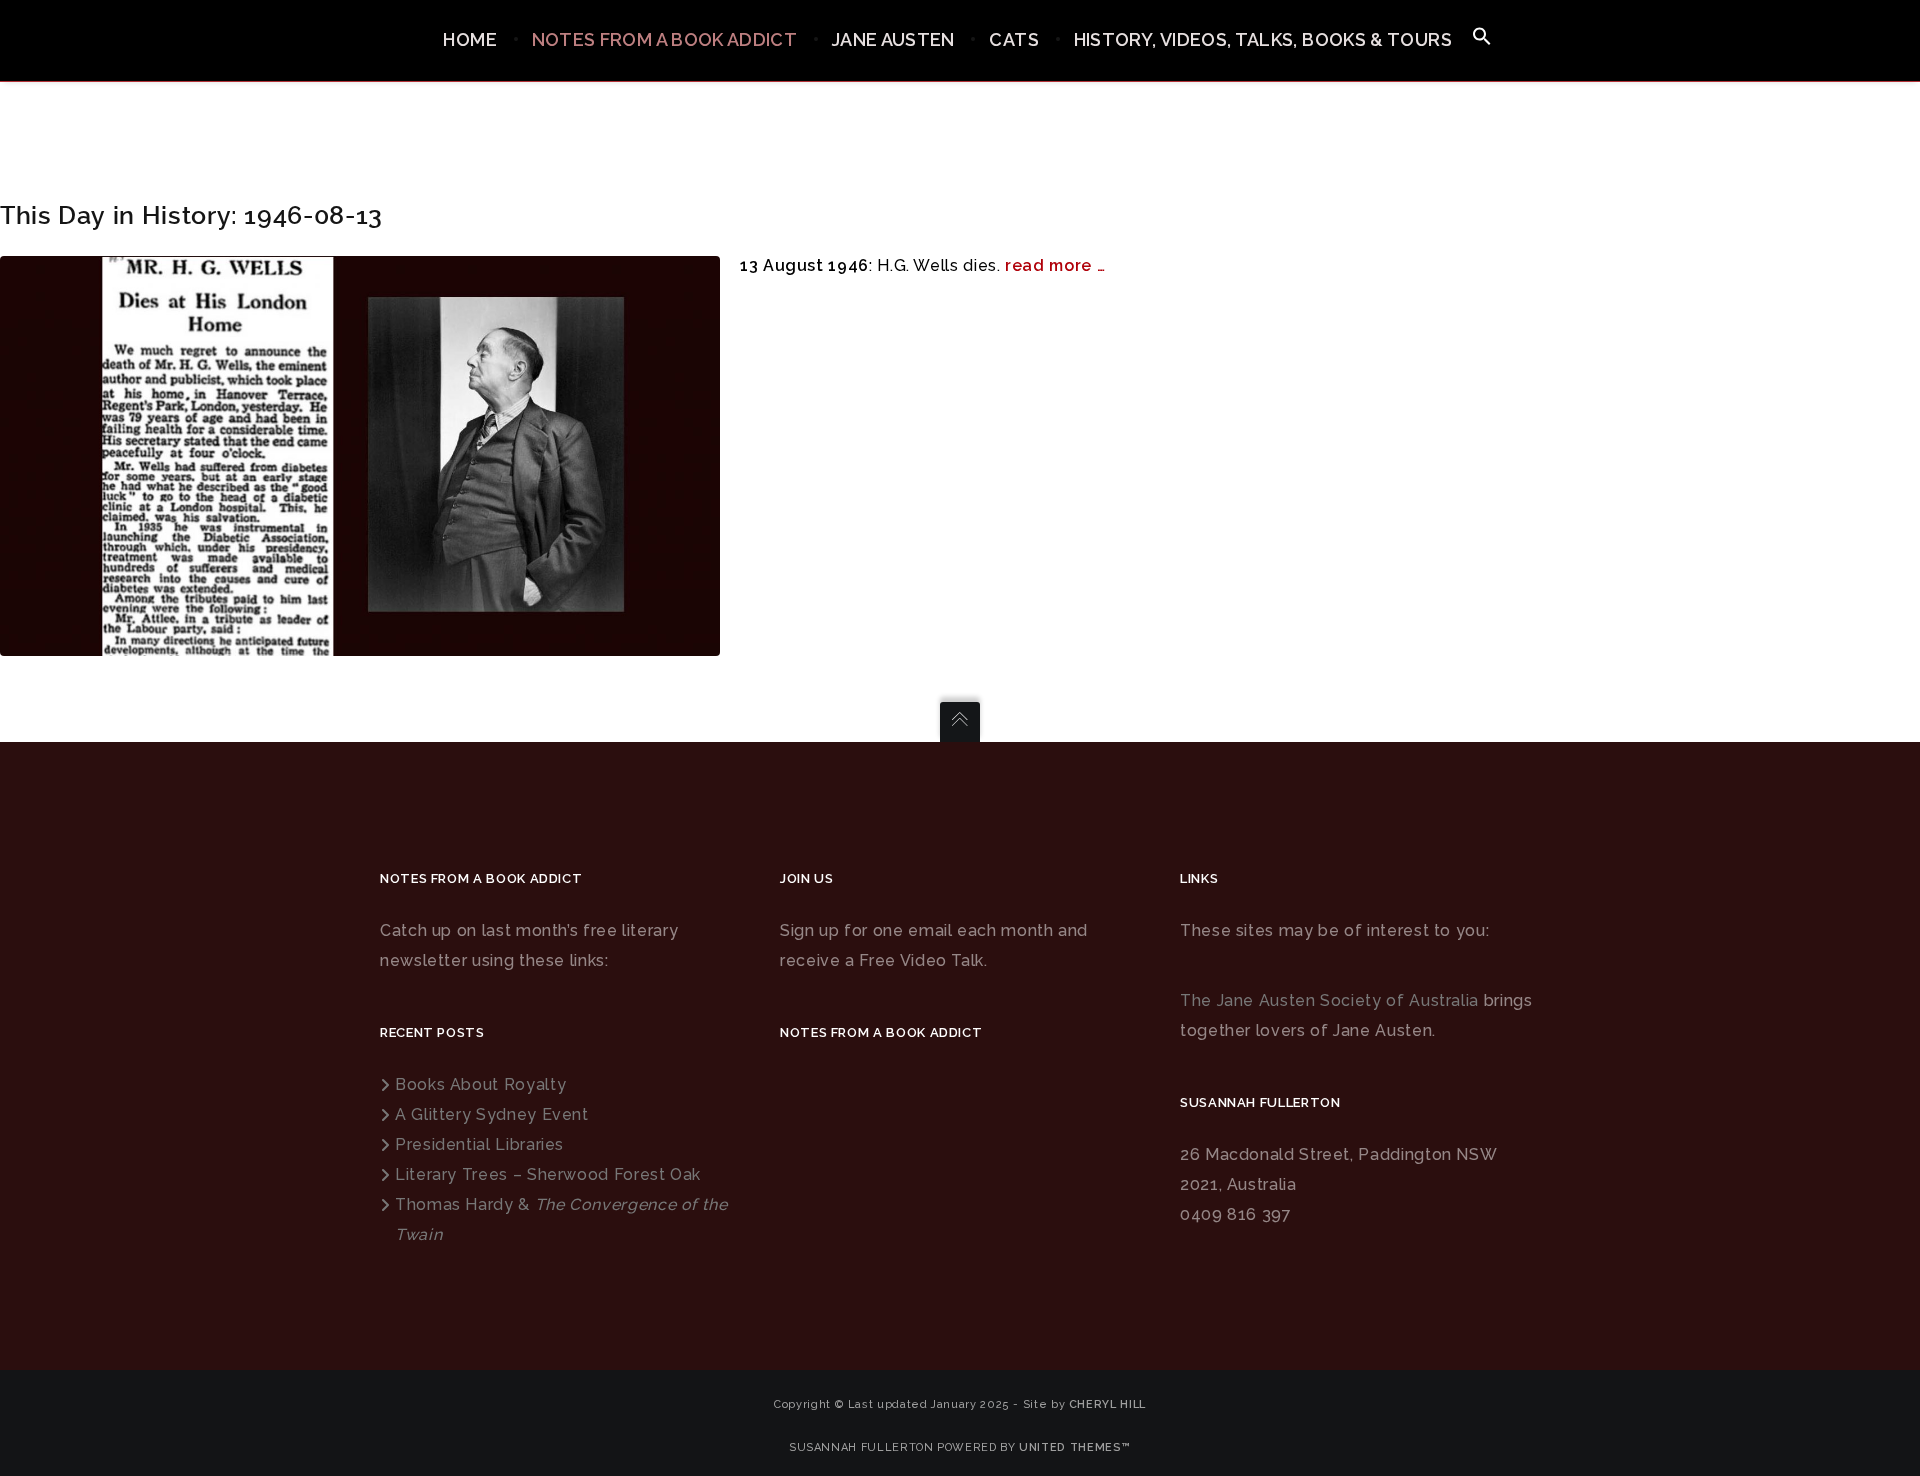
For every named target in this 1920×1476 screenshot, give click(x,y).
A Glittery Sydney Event (492, 1114)
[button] (1482, 37)
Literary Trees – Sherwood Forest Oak (548, 1174)
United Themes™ (1075, 1447)
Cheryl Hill (1107, 1404)
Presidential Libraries (479, 1144)
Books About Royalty (480, 1084)
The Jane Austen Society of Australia (1329, 1000)
